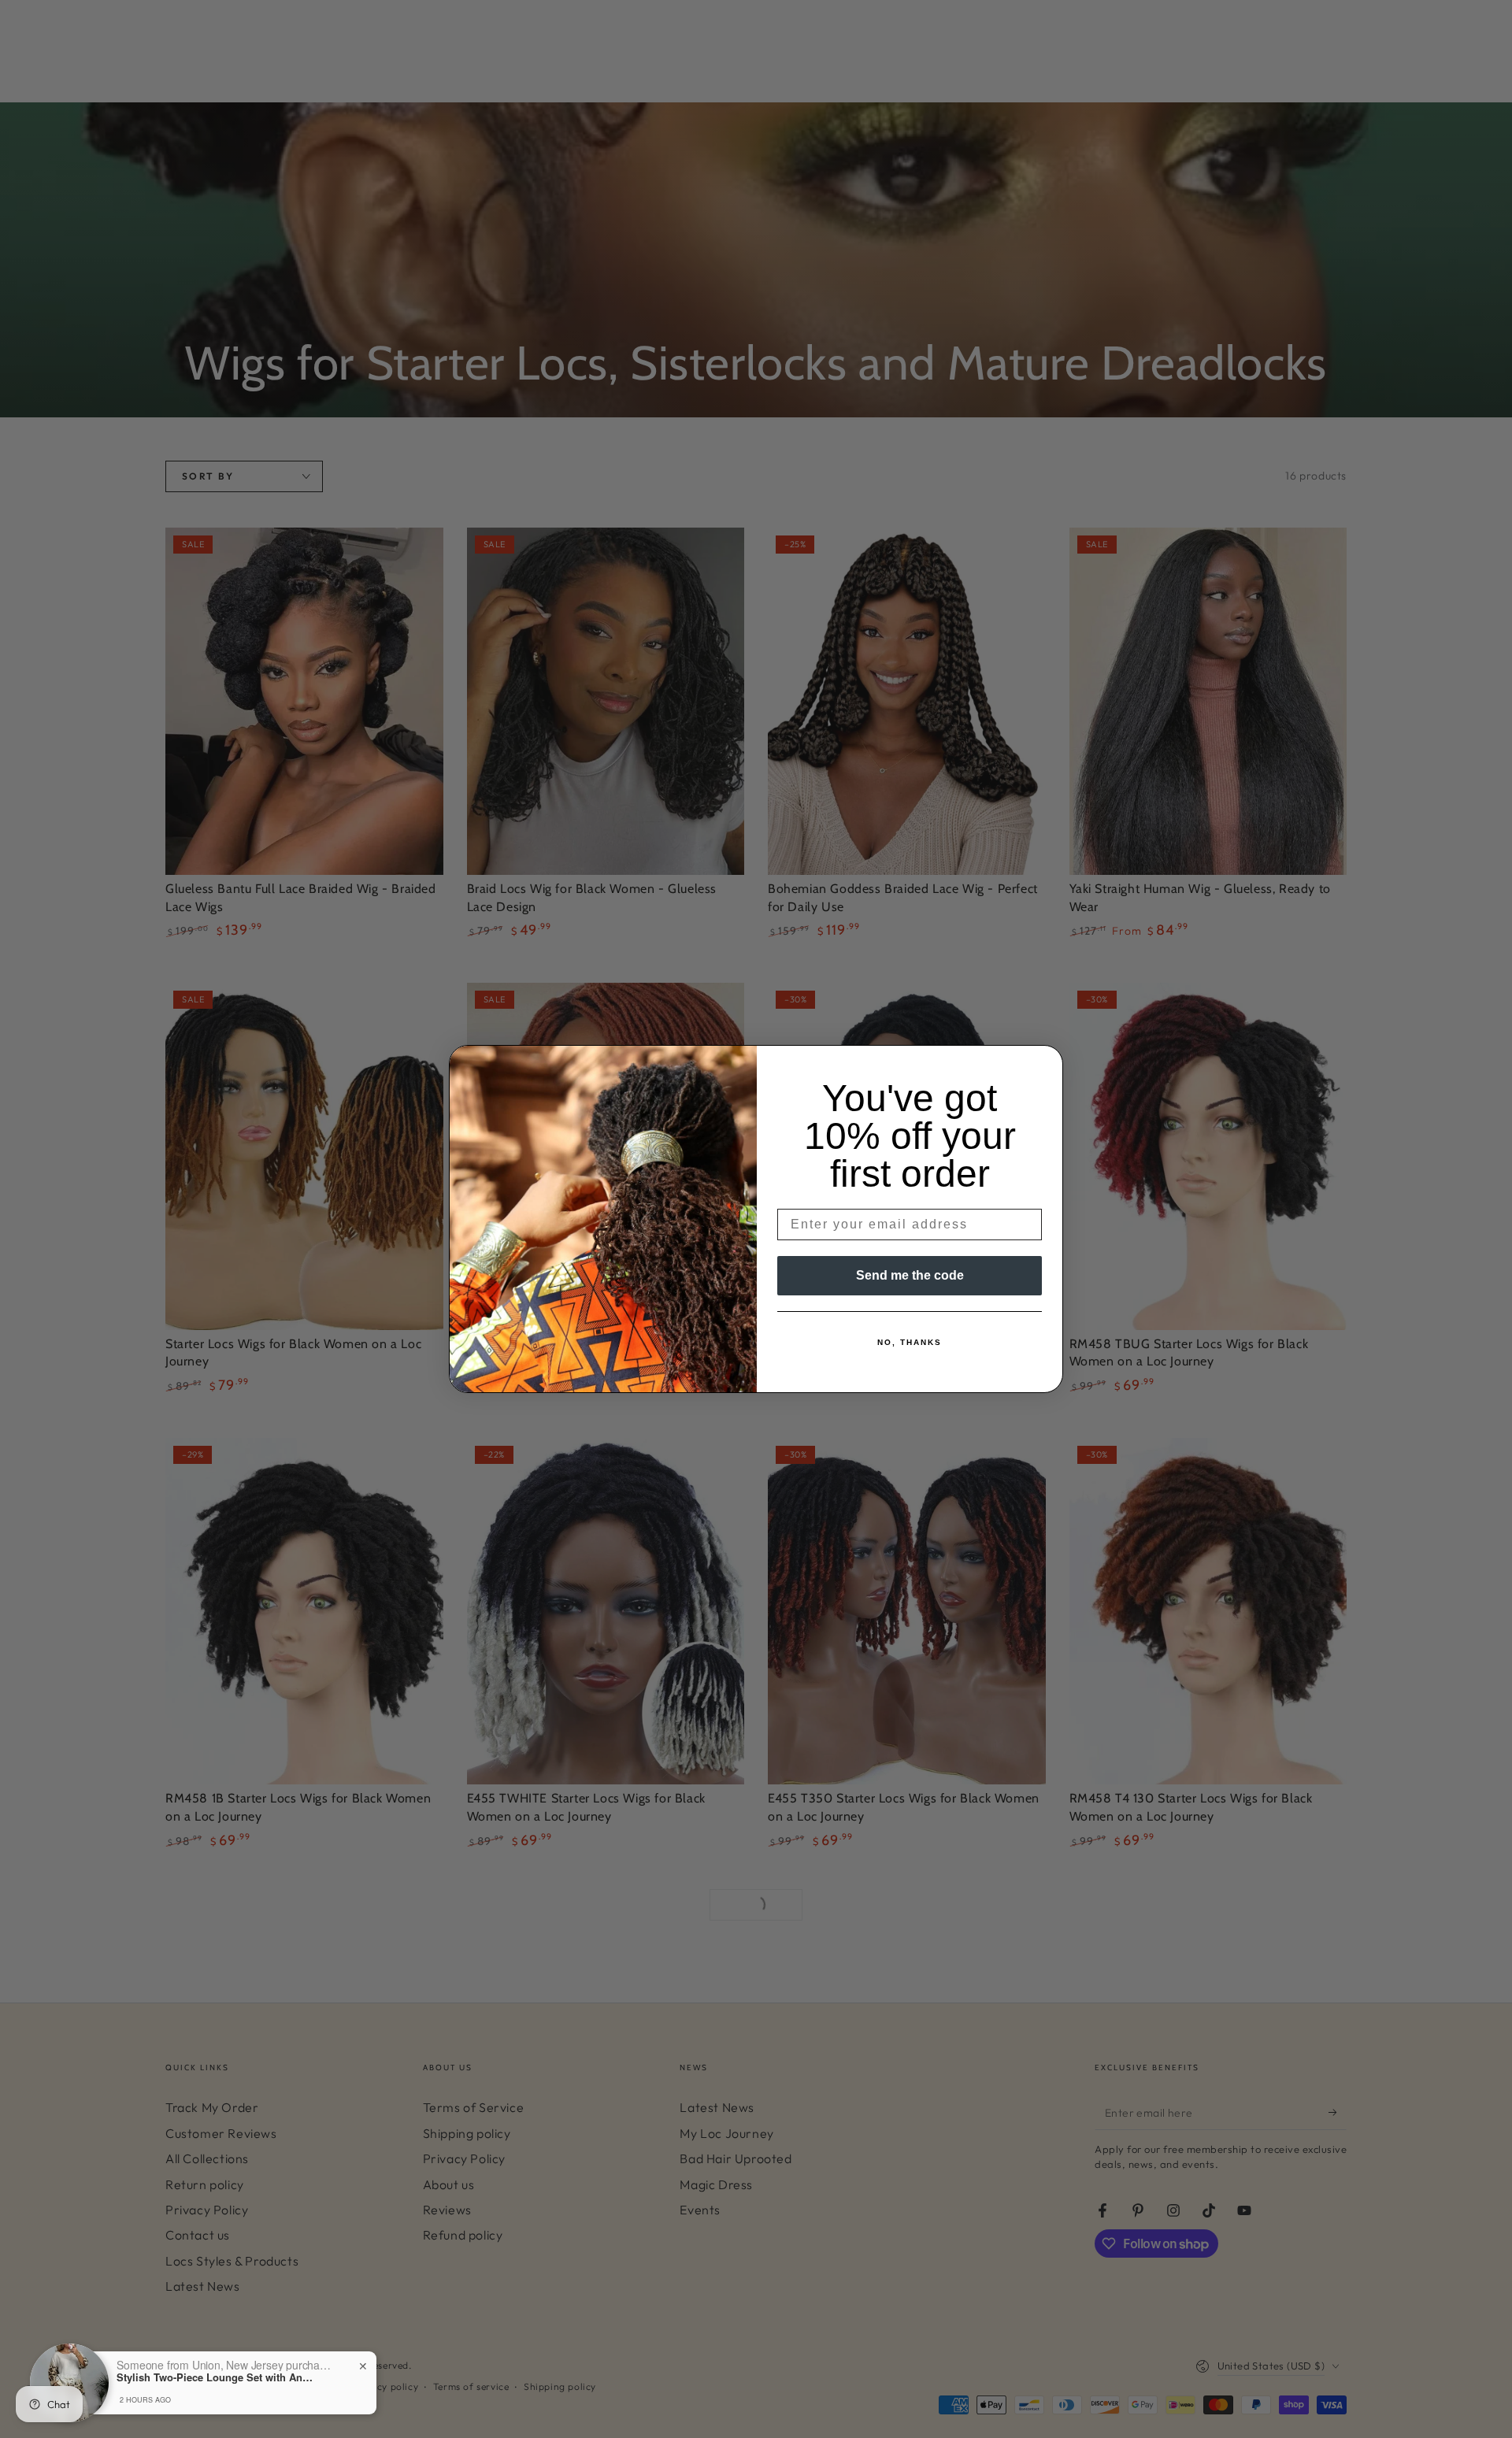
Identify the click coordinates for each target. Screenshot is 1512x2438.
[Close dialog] (1046, 1062)
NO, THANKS (910, 1342)
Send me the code (910, 1275)
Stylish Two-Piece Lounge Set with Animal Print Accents (215, 2377)
